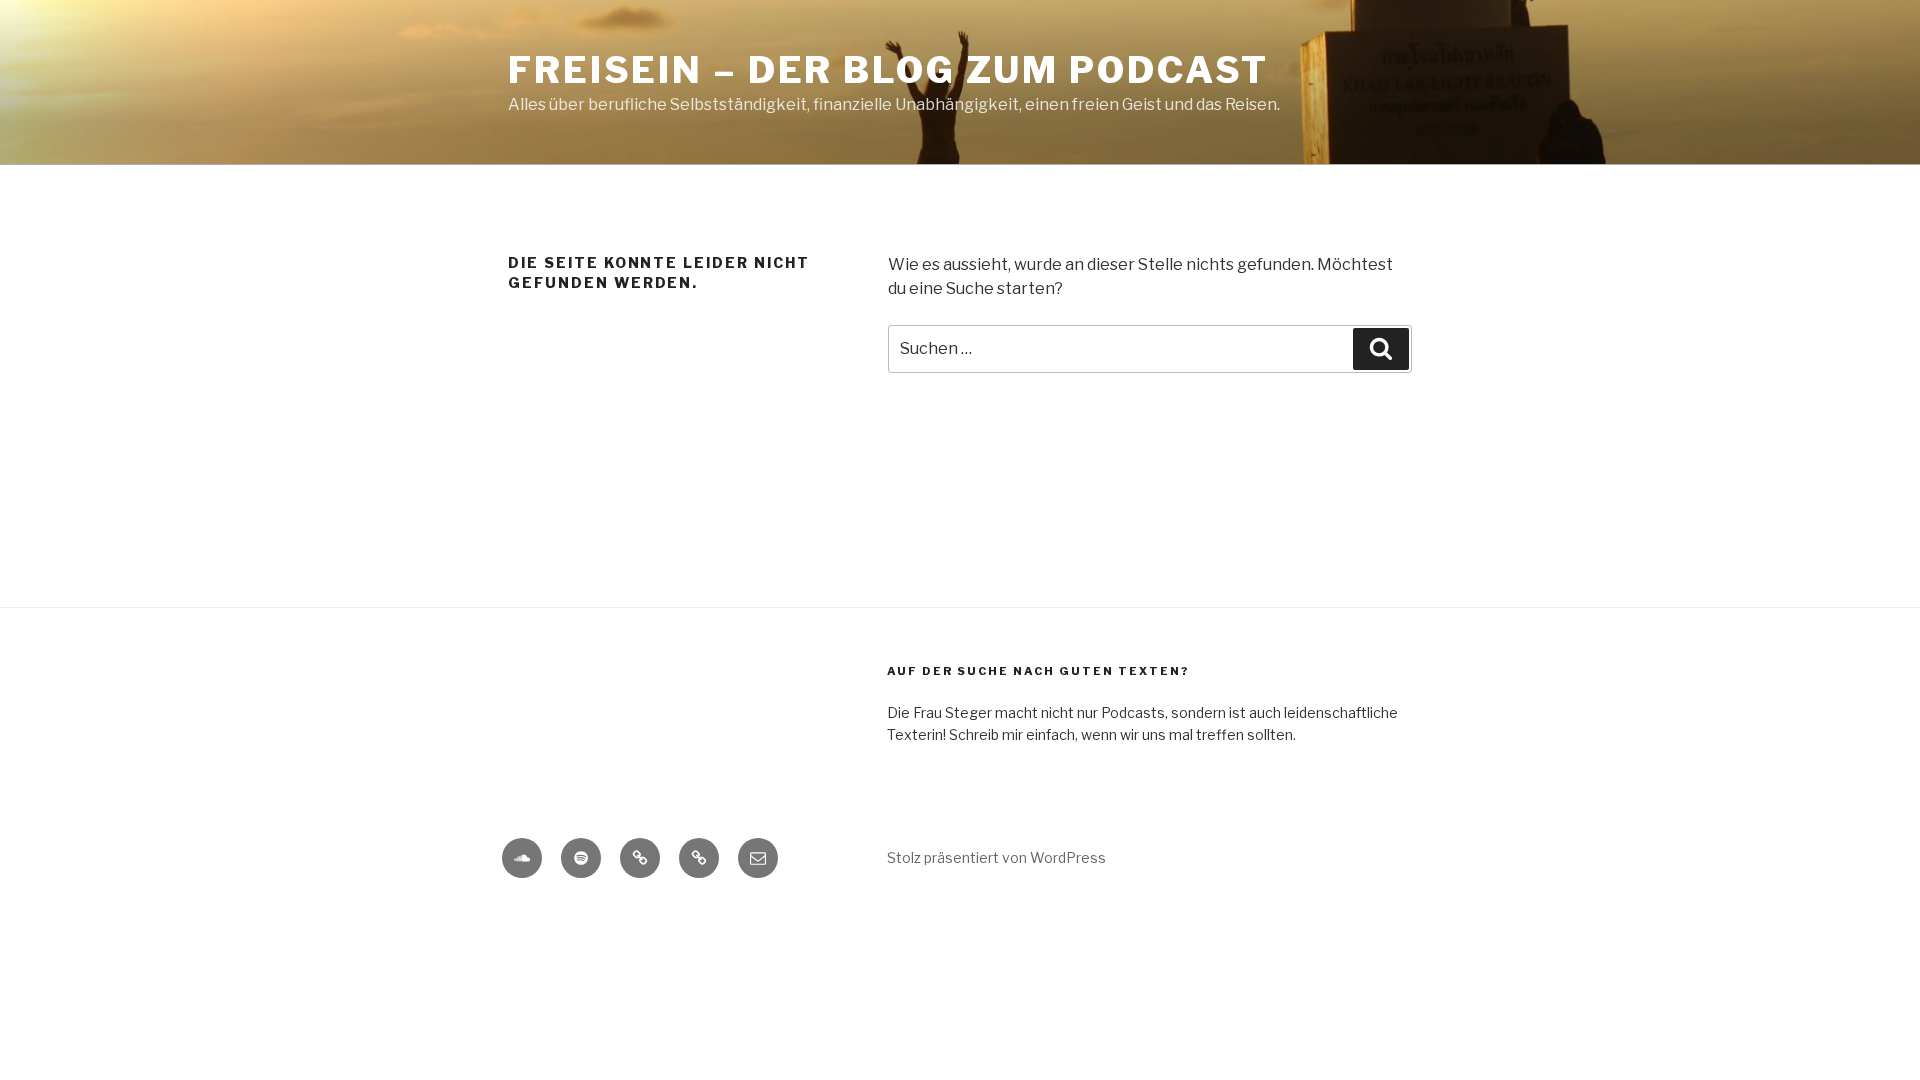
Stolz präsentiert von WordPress (996, 857)
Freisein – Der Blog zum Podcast (888, 70)
